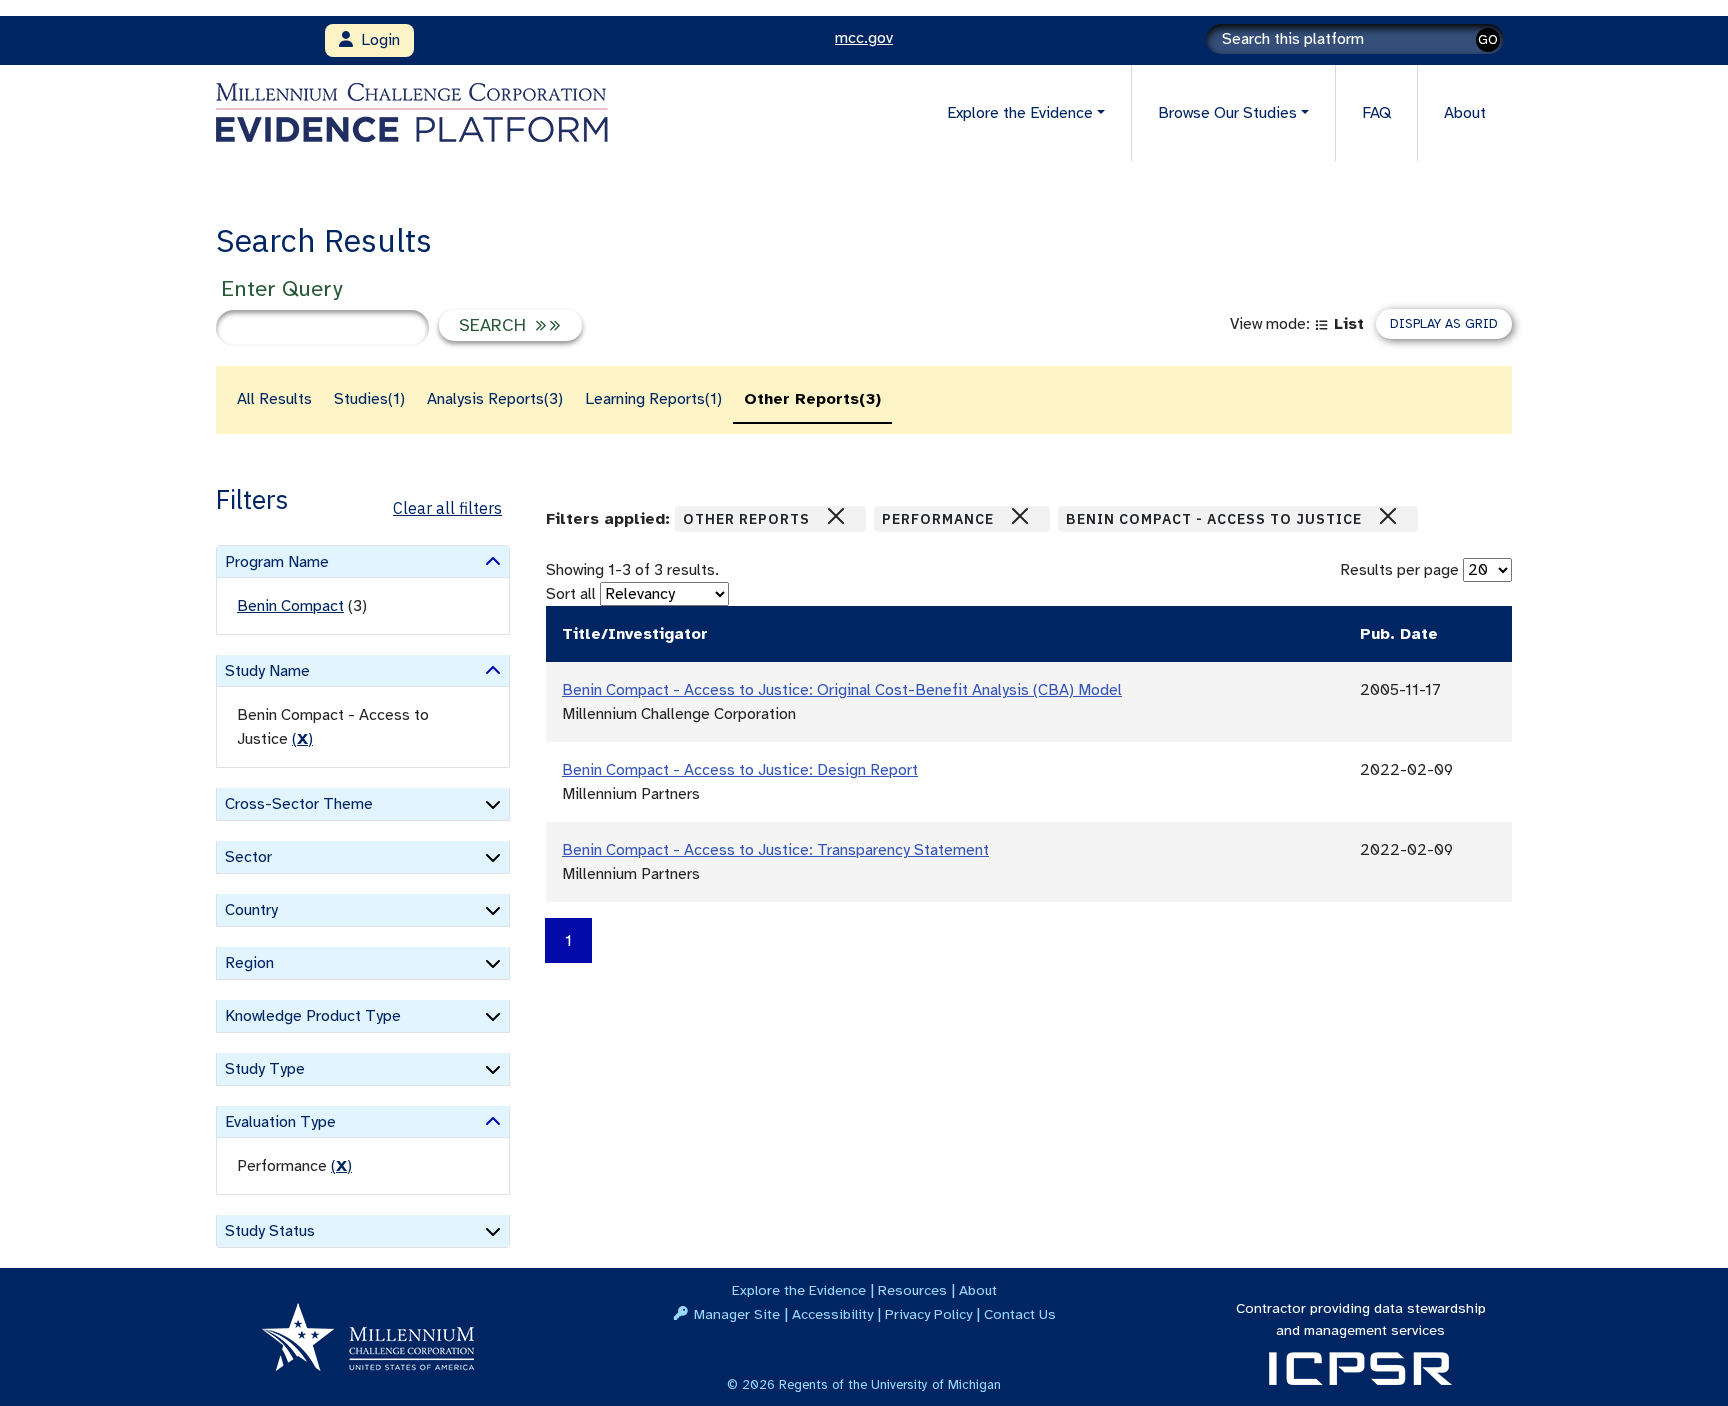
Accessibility (832, 1314)
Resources (912, 1290)
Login (376, 40)
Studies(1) (369, 399)
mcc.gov (864, 38)
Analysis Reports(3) (495, 399)
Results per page (1399, 570)
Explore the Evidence (799, 1290)
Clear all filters (447, 508)
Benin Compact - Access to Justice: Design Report (740, 770)
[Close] (836, 516)
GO (1488, 39)
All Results (274, 399)
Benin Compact (290, 606)
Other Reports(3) (812, 399)
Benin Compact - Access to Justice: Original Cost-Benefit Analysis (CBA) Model (842, 690)
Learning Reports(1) (653, 399)
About (1465, 113)
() (302, 739)
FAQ (1376, 113)
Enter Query (281, 288)
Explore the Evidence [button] (1020, 113)
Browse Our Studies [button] (1227, 113)
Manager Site (737, 1314)
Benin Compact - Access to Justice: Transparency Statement (775, 850)
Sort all (571, 594)
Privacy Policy (928, 1314)
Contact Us (1020, 1314)
